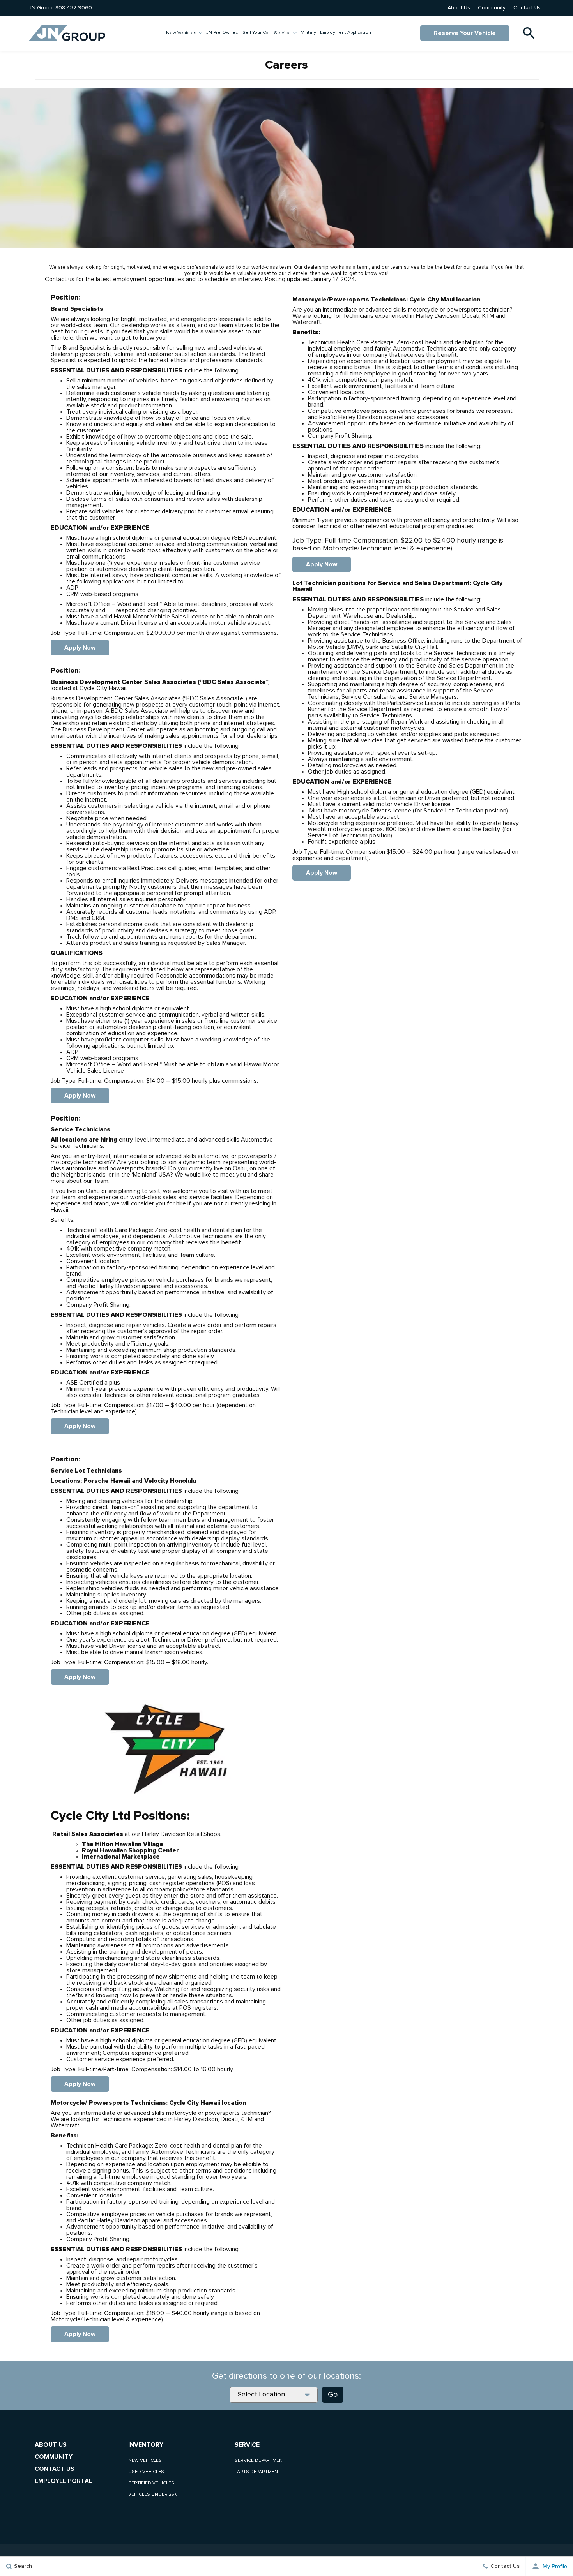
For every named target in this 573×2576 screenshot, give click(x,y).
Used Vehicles (146, 2472)
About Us (459, 8)
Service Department (260, 2461)
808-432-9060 (74, 8)
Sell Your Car (256, 33)
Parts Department (258, 2472)
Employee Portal (64, 2481)
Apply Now (80, 648)
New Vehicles (181, 33)
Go (333, 2395)
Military (308, 33)
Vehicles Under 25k (153, 2495)
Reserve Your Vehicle (465, 33)
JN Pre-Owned (222, 33)
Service (282, 33)
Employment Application (346, 33)
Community (492, 8)
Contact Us (527, 8)
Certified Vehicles (151, 2483)
